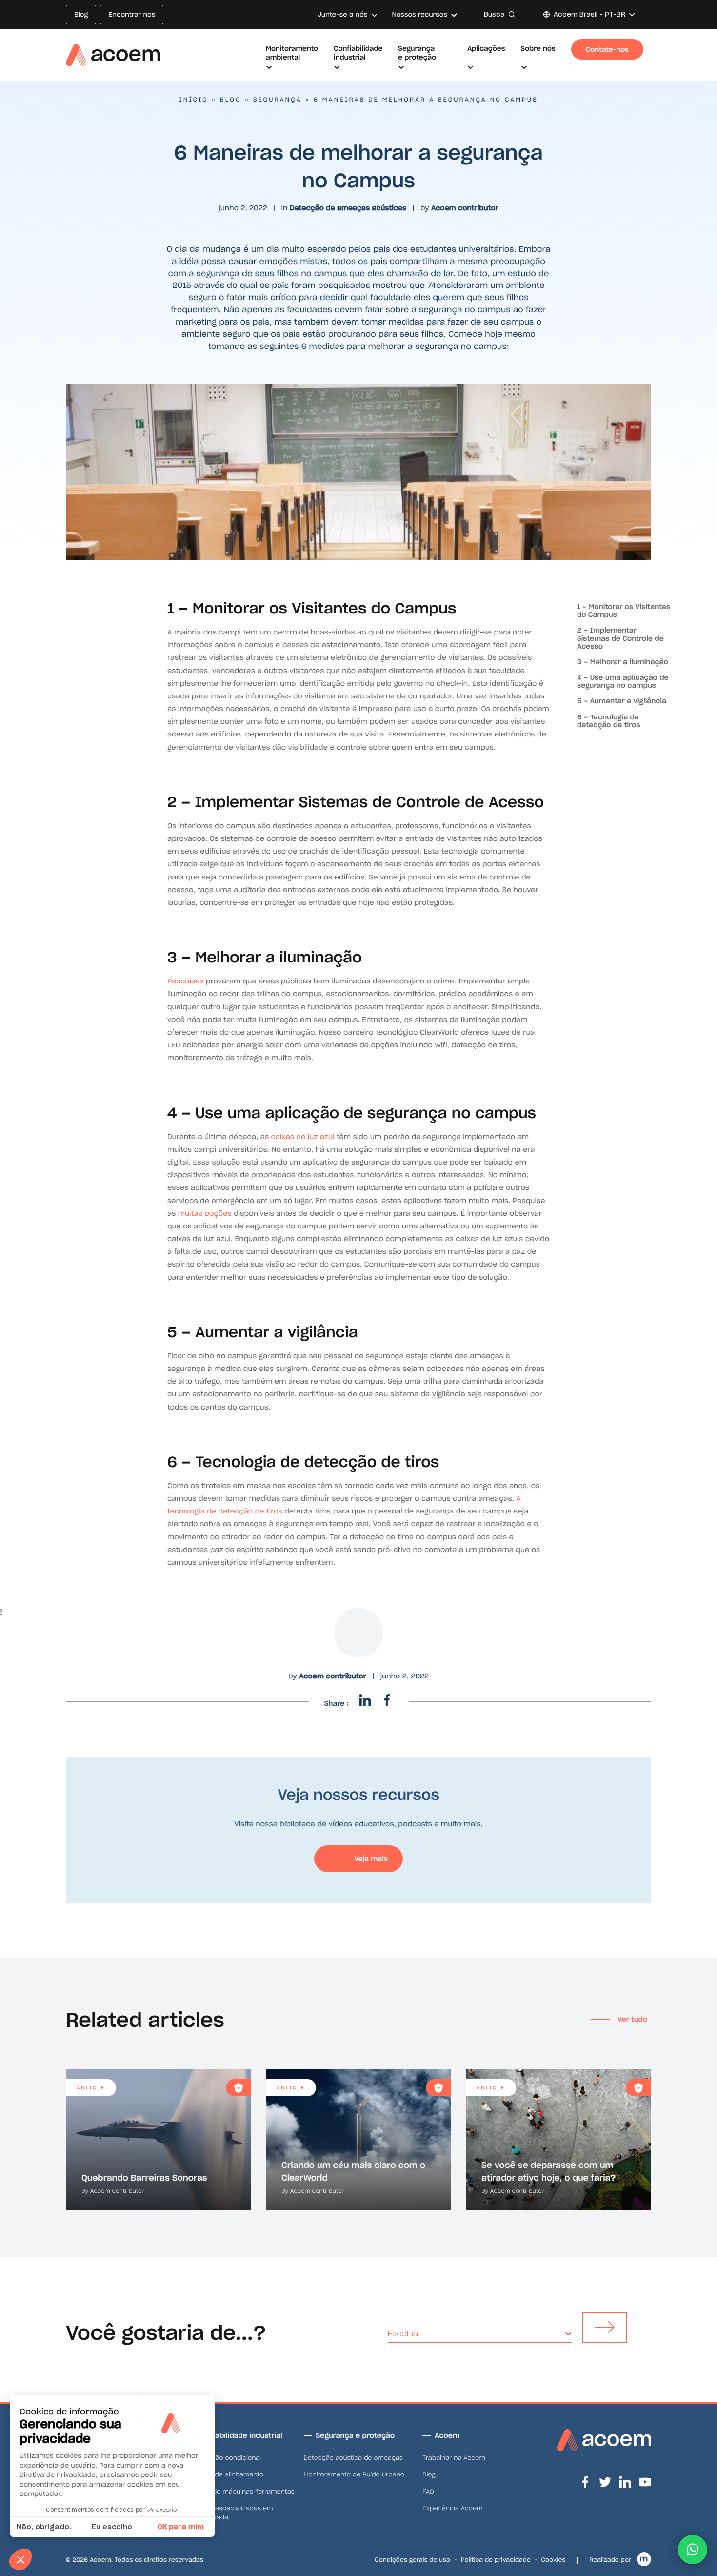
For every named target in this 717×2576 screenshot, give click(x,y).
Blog (231, 100)
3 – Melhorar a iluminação (623, 662)
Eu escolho (112, 2527)
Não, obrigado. (44, 2527)
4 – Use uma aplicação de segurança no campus (623, 681)
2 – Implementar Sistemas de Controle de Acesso (620, 638)
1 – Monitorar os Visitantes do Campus (624, 611)
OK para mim (181, 2527)
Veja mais (371, 1859)
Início (193, 100)
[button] (693, 2550)
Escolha (403, 2334)
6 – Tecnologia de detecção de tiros (608, 721)
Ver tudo (632, 2019)
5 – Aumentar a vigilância (622, 701)
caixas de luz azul (303, 1137)
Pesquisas (187, 981)
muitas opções (205, 1213)
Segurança (278, 100)
